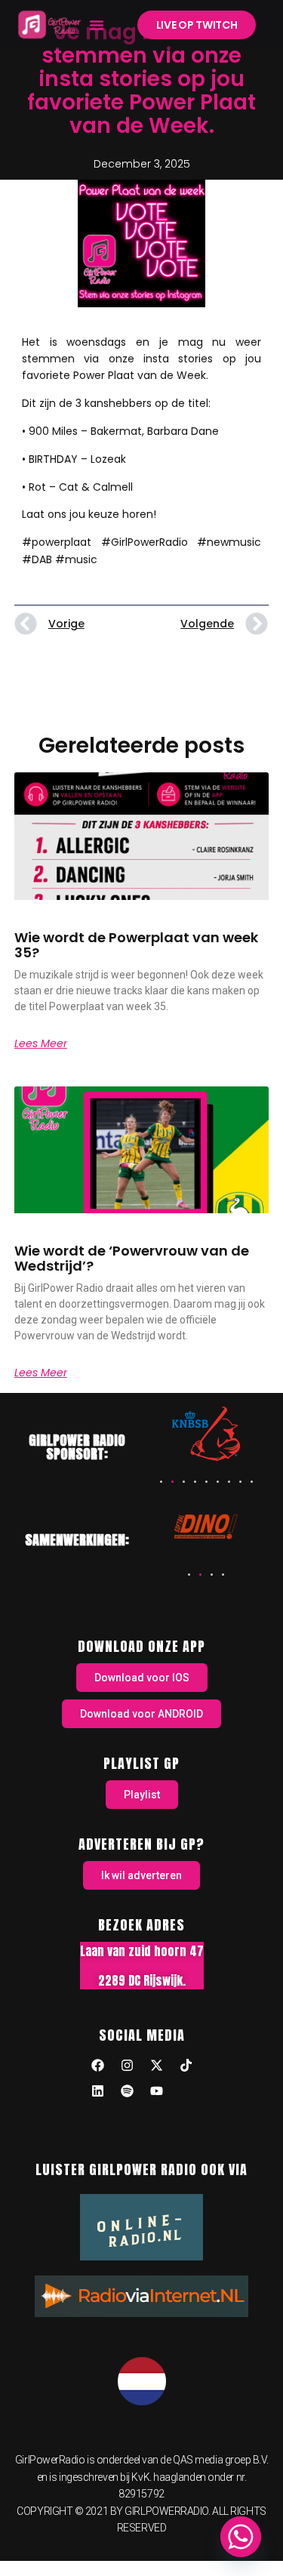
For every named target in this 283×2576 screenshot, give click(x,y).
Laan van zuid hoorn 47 (142, 1951)
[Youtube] (156, 2091)
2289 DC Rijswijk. (142, 1980)
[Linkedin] (97, 2091)
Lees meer (41, 1043)
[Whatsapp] (241, 2537)
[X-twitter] (156, 2065)
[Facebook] (97, 2065)
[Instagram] (127, 2065)
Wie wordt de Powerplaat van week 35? (136, 945)
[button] (97, 25)
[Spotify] (127, 2091)
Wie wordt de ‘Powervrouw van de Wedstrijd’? (132, 1258)
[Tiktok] (186, 2065)
